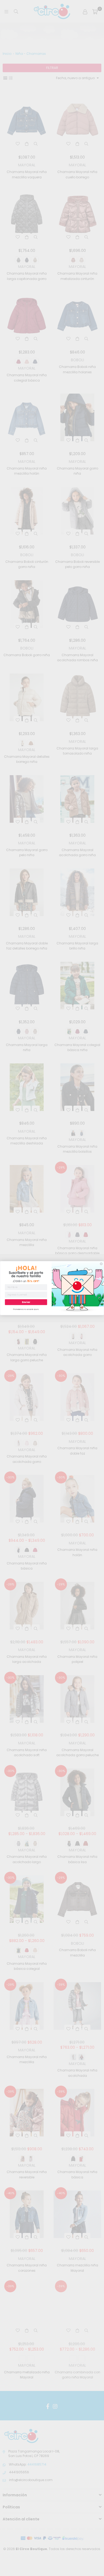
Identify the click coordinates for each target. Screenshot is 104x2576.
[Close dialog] (101, 1264)
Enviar (26, 1302)
